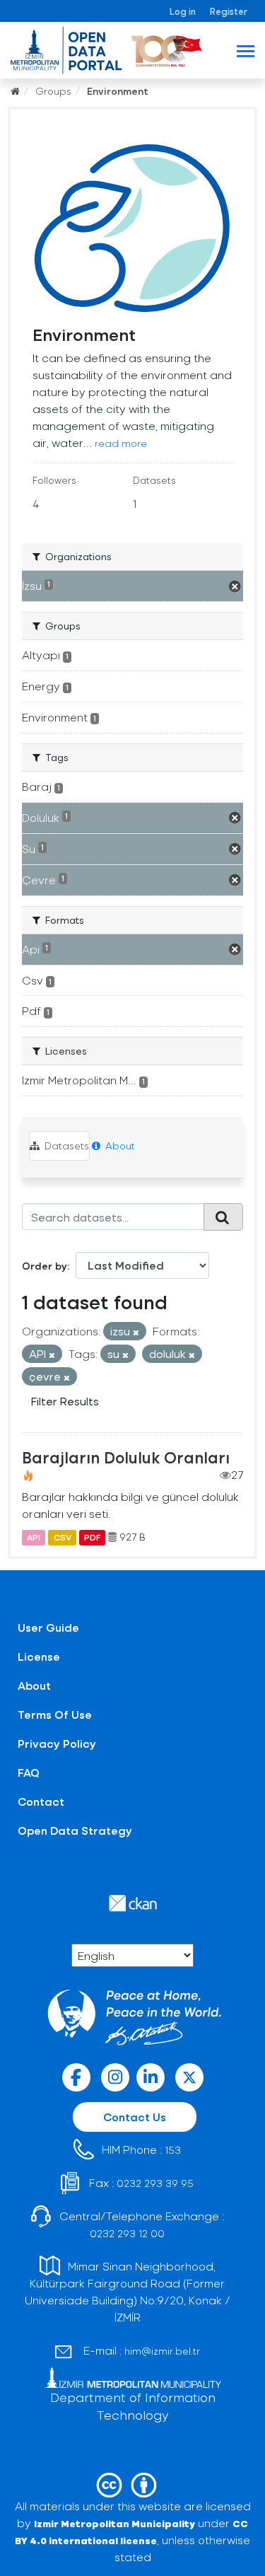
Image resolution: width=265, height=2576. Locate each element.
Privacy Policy (57, 1743)
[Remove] (136, 1332)
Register (229, 11)
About (119, 1145)
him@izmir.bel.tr (162, 2351)
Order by (45, 1266)
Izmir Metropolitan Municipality (114, 2523)
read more (121, 443)
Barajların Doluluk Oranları (126, 1457)
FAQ (29, 1772)
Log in (183, 11)
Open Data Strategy (75, 1830)
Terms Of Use (55, 1714)
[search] (223, 1217)
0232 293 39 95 (155, 2183)
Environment (118, 91)
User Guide (48, 1627)
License (39, 1656)
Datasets (65, 1145)
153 (173, 2150)
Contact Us (135, 2117)
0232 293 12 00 (127, 2233)
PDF (92, 1537)
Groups (53, 91)
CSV (63, 1537)
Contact (41, 1801)
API (34, 1537)
